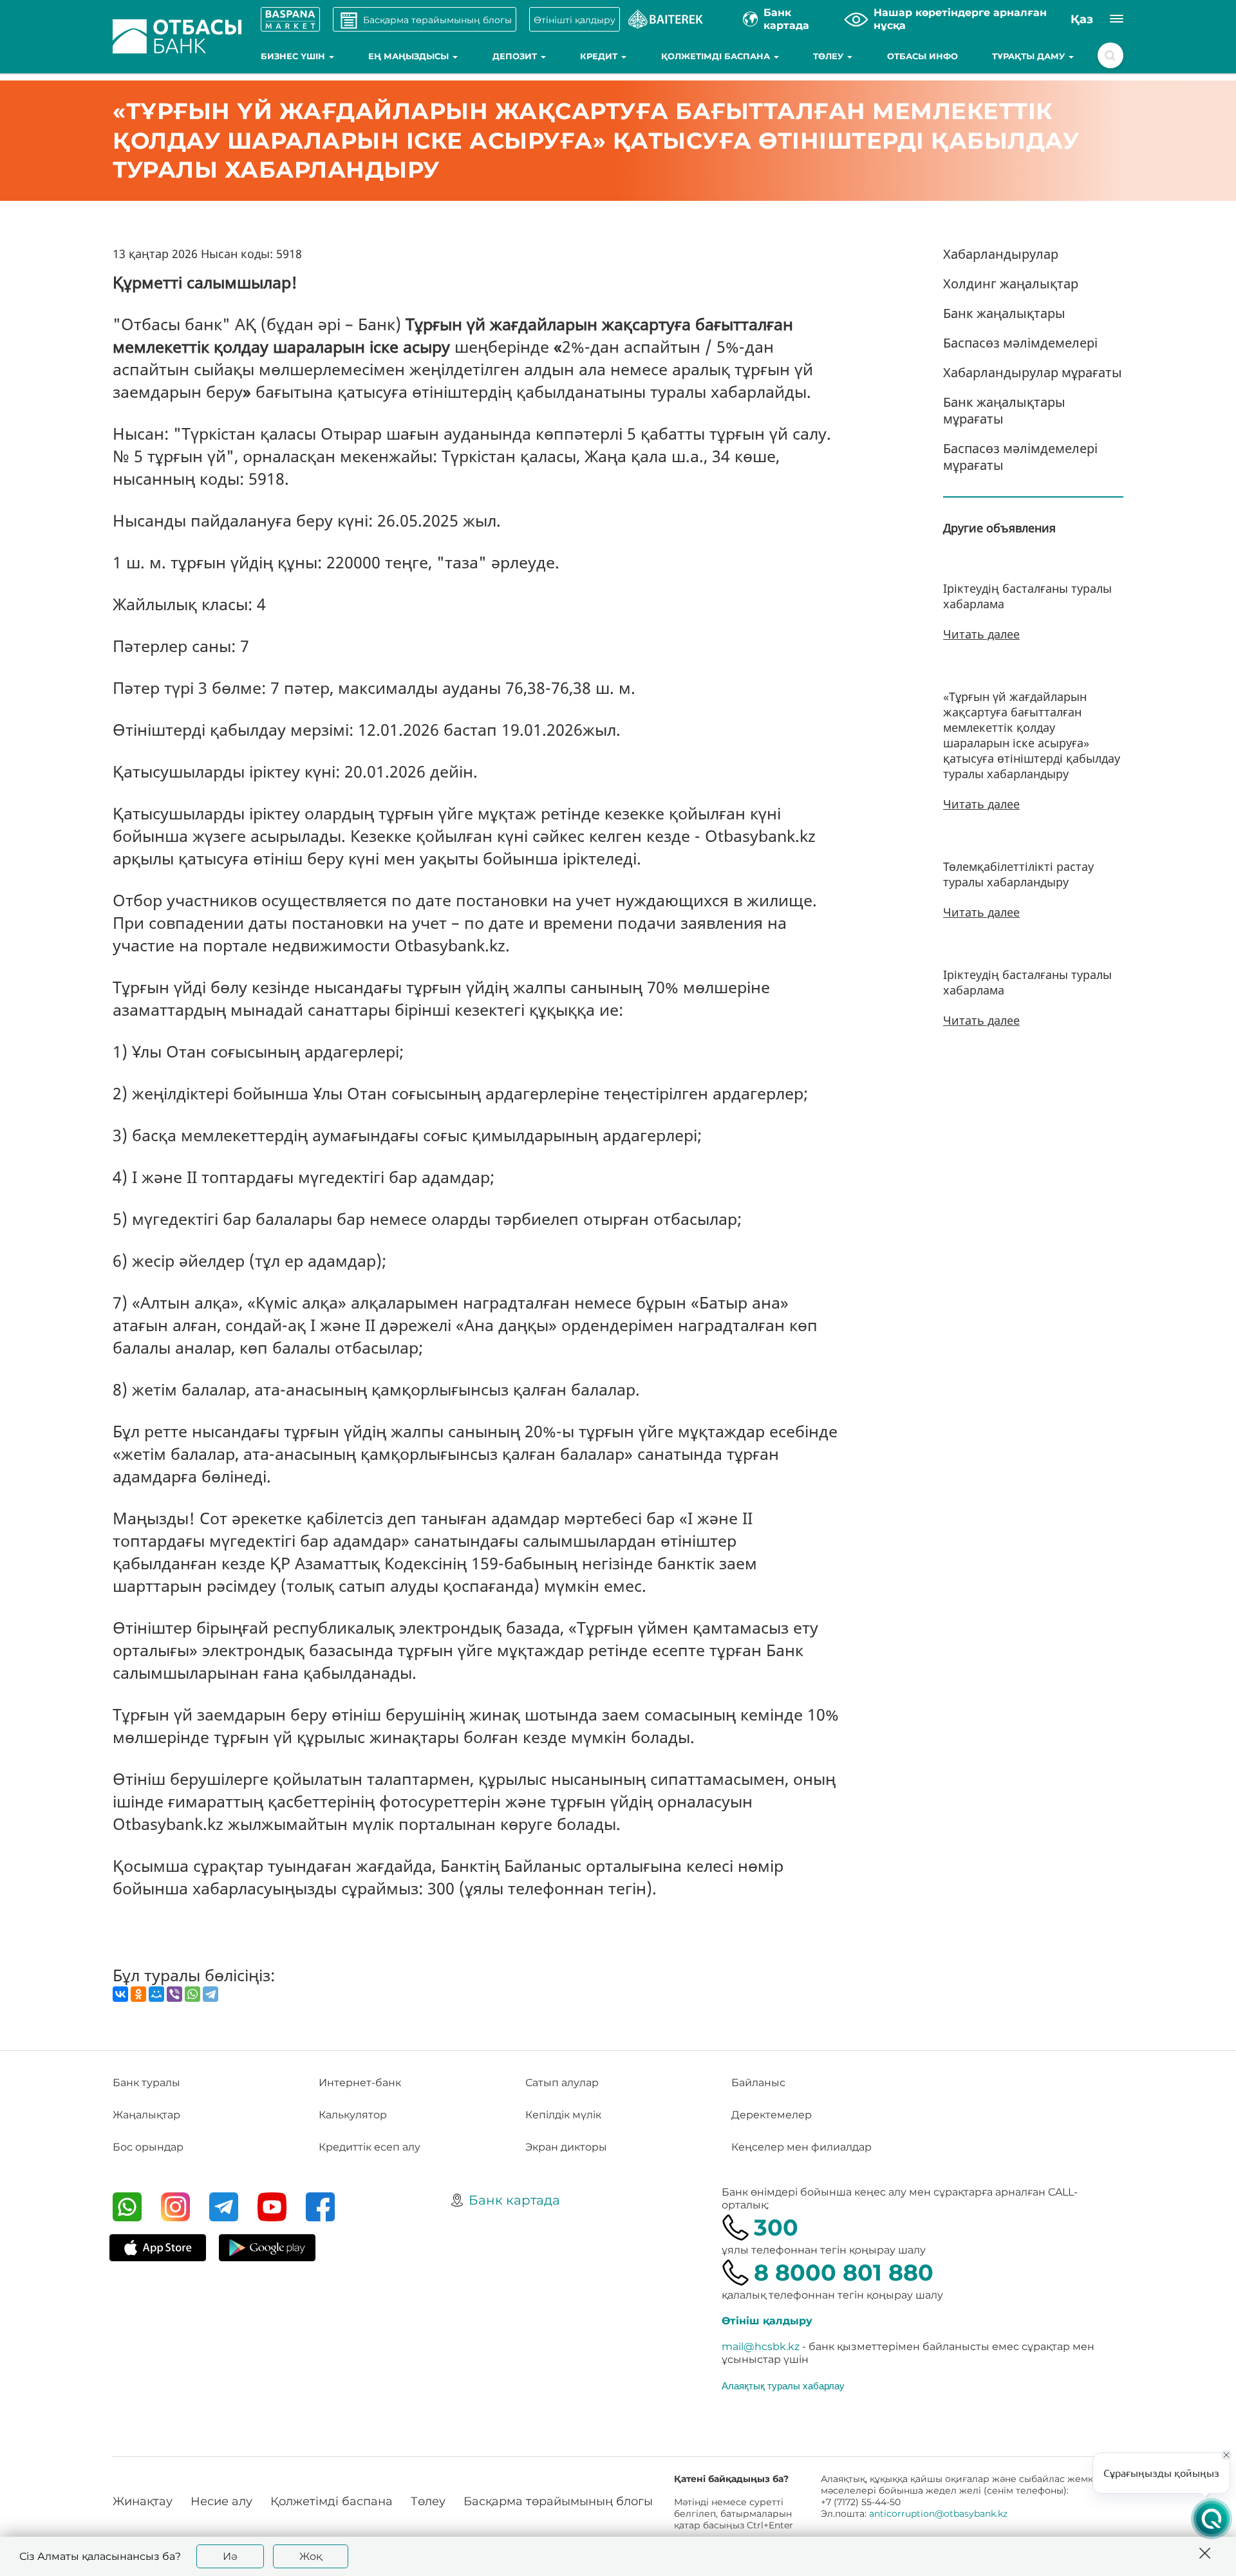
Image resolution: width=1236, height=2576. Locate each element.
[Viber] (174, 1994)
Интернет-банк (360, 2083)
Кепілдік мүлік (563, 2115)
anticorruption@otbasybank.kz (938, 2514)
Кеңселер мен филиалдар (801, 2147)
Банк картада (514, 2200)
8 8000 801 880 (844, 2273)
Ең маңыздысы (410, 56)
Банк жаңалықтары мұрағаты (1004, 410)
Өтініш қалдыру (767, 2321)
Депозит (516, 56)
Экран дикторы (566, 2147)
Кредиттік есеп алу (370, 2147)
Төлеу (829, 56)
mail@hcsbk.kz (761, 2347)
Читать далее (981, 634)
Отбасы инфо (922, 56)
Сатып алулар (562, 2083)
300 (776, 2227)
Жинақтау (143, 2501)
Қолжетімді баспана (717, 56)
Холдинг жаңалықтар (1011, 284)
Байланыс (758, 2083)
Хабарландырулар (1001, 254)
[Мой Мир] (156, 1994)
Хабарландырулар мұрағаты (1033, 372)
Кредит (600, 56)
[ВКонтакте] (120, 1994)
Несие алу (221, 2501)
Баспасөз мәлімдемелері (1020, 343)
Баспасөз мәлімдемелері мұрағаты (1020, 457)
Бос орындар (148, 2147)
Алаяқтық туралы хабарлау (783, 2385)
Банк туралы (146, 2083)
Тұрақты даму (1030, 56)
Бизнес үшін (294, 56)
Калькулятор (353, 2115)
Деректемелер (772, 2115)
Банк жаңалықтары (1004, 313)
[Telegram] (211, 1994)
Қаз (1082, 19)
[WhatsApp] (192, 1994)
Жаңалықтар (146, 2115)
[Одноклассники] (138, 1994)
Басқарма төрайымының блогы (558, 2501)
